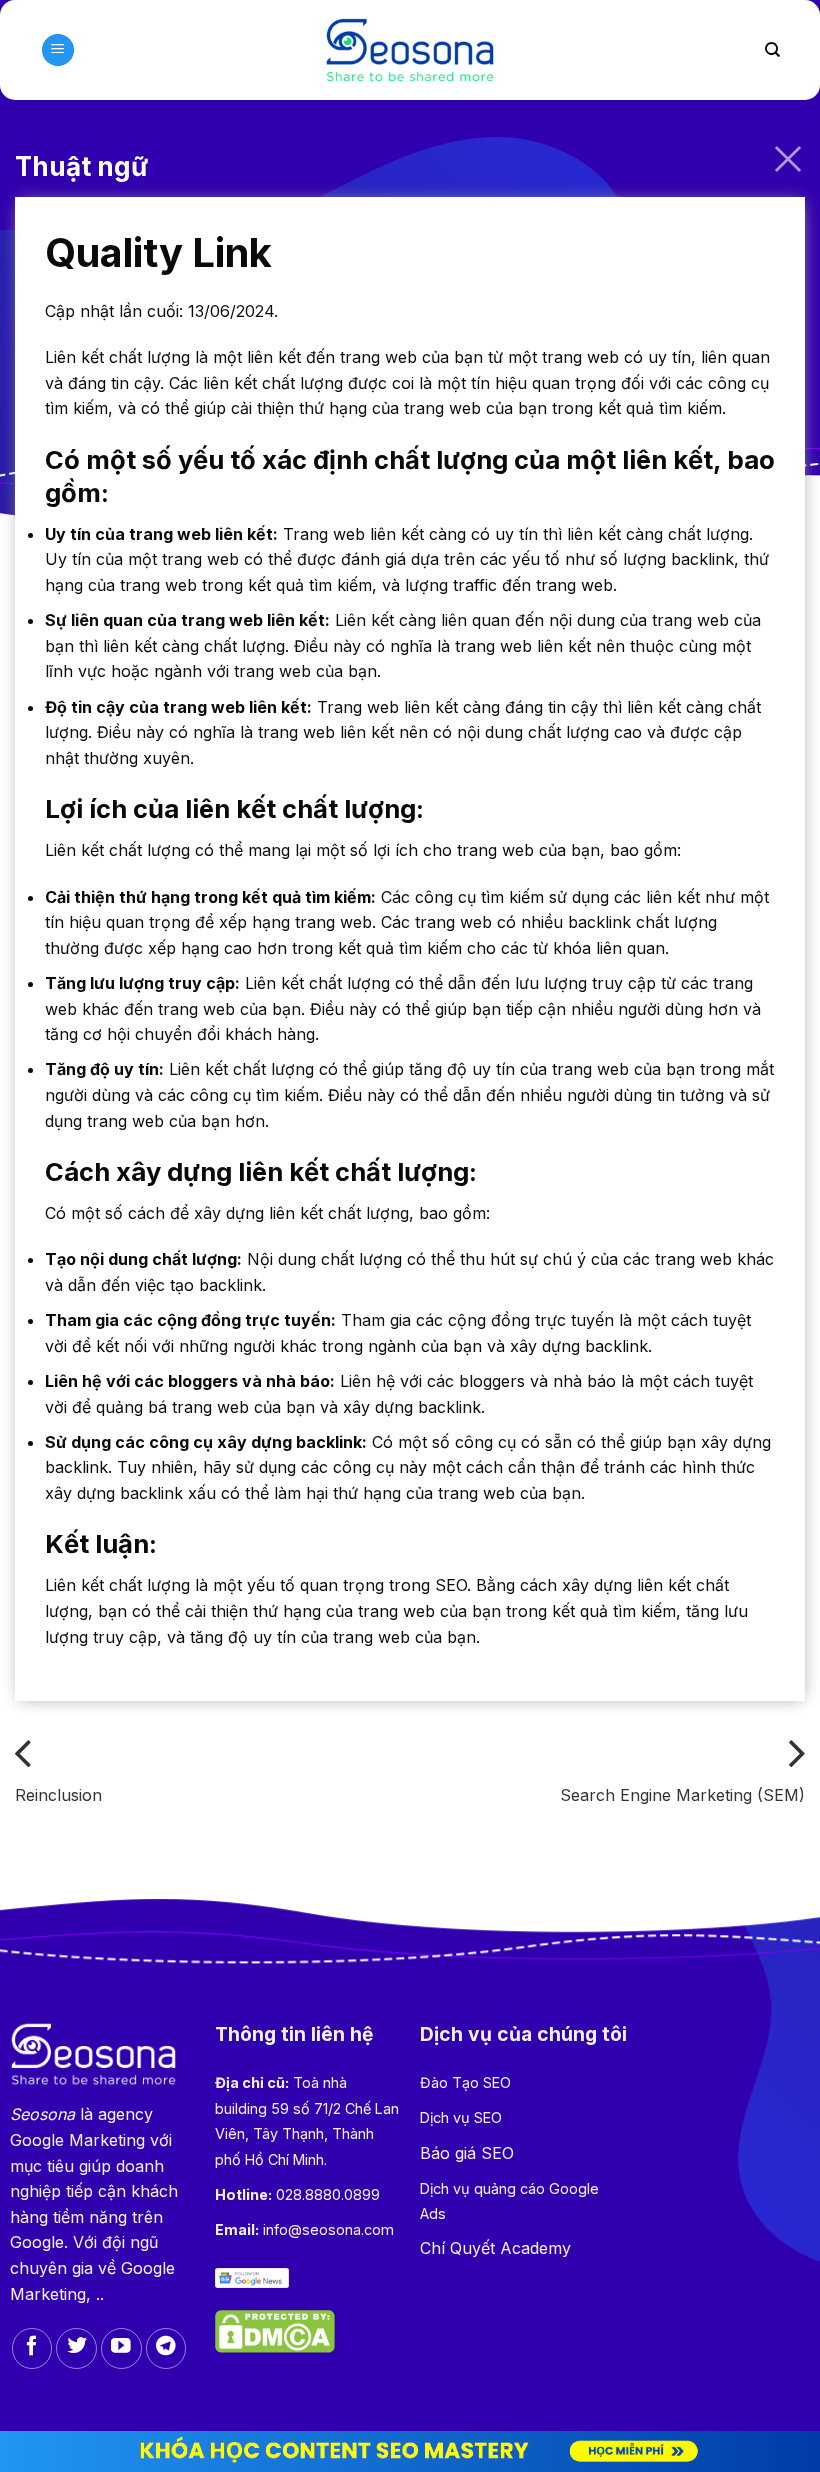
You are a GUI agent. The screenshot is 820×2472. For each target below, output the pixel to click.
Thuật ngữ (81, 166)
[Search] (772, 50)
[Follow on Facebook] (32, 2348)
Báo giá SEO (467, 2153)
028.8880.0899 (328, 2194)
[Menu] (58, 50)
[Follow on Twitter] (76, 2348)
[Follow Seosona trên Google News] (252, 2277)
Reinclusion (58, 1795)
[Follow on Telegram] (166, 2348)
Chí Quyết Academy (495, 2248)
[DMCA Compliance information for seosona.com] (275, 2330)
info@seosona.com (328, 2229)
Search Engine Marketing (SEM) (682, 1795)
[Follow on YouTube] (121, 2348)
